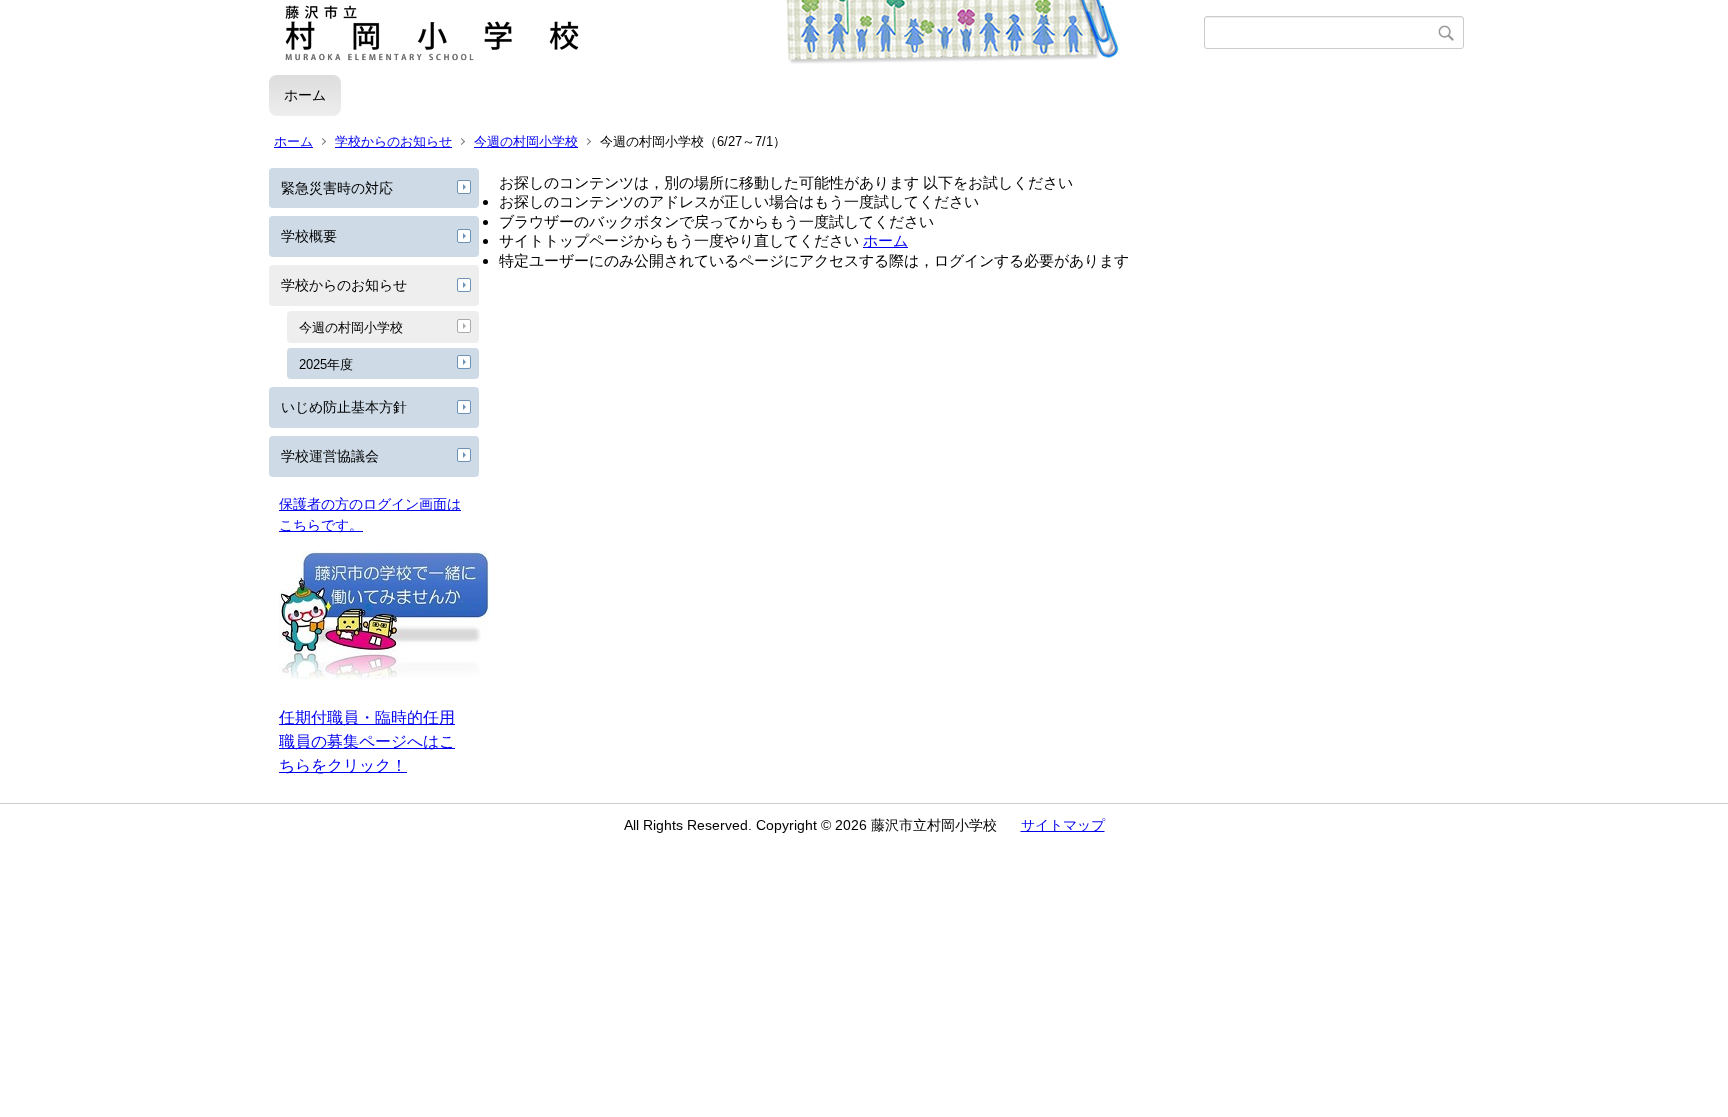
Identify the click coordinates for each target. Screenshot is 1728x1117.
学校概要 (309, 236)
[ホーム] (736, 33)
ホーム (305, 95)
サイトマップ (1063, 825)
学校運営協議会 (330, 456)
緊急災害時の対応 (337, 188)
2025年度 (326, 364)
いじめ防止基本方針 (344, 407)
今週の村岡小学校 (526, 141)
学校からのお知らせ (393, 141)
